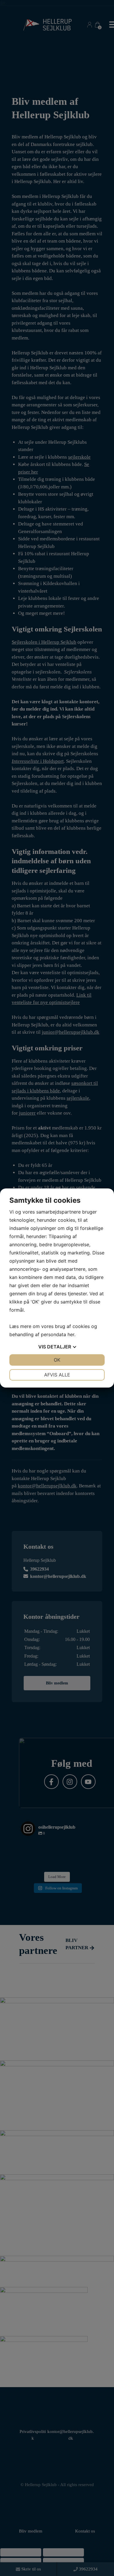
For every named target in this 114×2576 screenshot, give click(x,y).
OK (57, 1360)
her (71, 1334)
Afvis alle (57, 1375)
